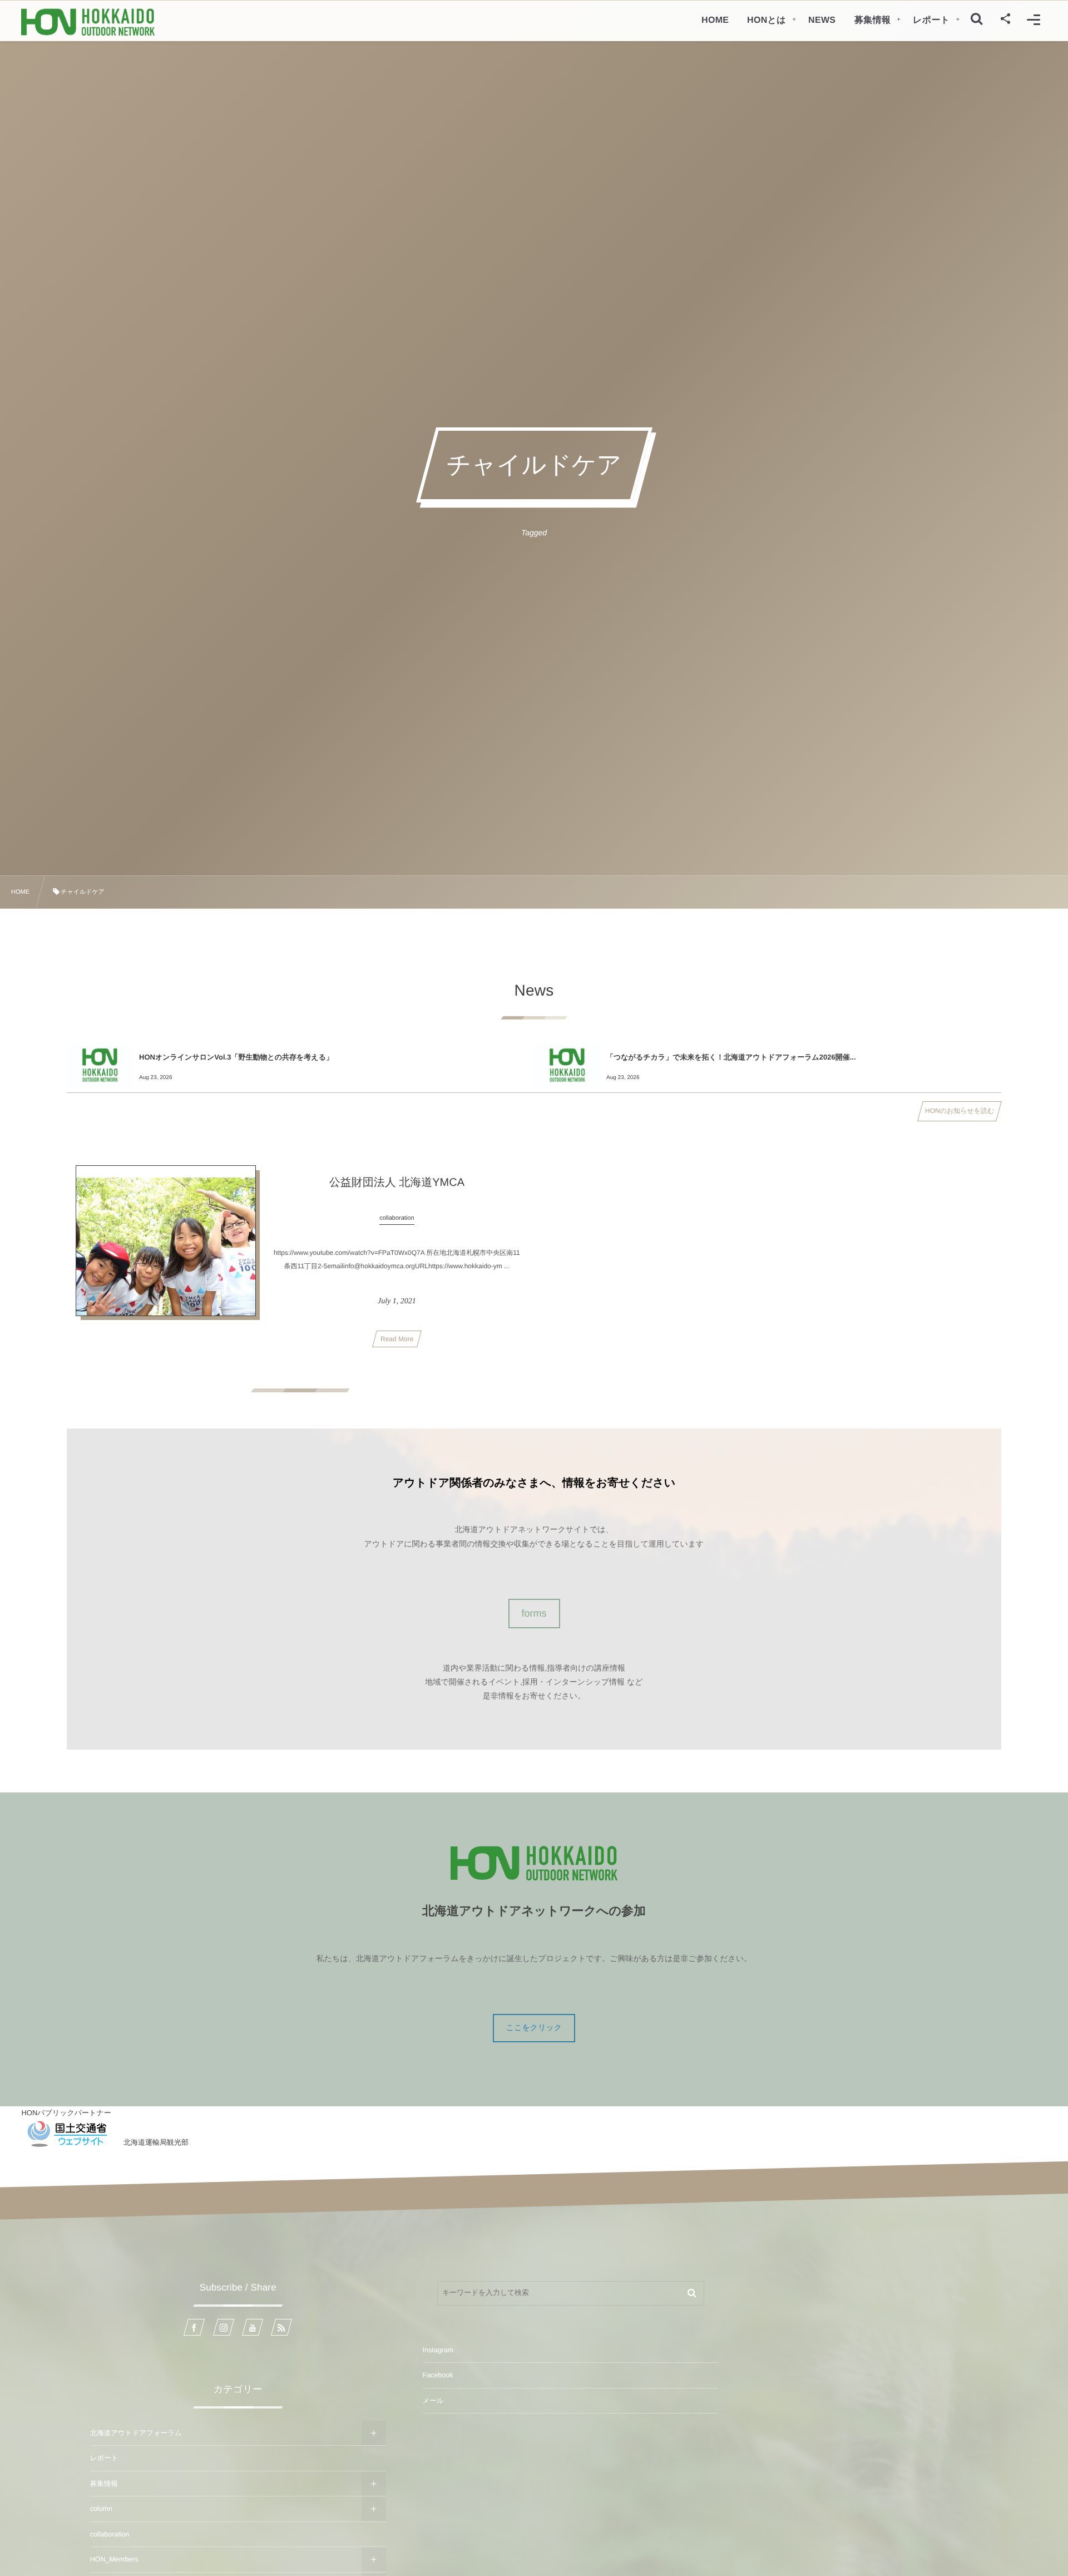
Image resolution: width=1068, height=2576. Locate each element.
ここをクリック (534, 2027)
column (101, 2509)
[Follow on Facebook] (194, 2327)
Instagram (438, 2350)
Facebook (438, 2375)
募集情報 (104, 2484)
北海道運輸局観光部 (156, 2142)
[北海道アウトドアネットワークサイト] (88, 22)
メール (433, 2401)
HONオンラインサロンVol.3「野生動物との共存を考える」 (236, 1057)
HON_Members (114, 2559)
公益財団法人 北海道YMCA (397, 1183)
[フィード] (281, 2327)
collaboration (110, 2534)
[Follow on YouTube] (253, 2327)
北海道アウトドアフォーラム (136, 2433)
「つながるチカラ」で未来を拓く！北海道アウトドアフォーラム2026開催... (731, 1057)
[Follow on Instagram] (224, 2327)
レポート (104, 2458)
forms (534, 1613)
